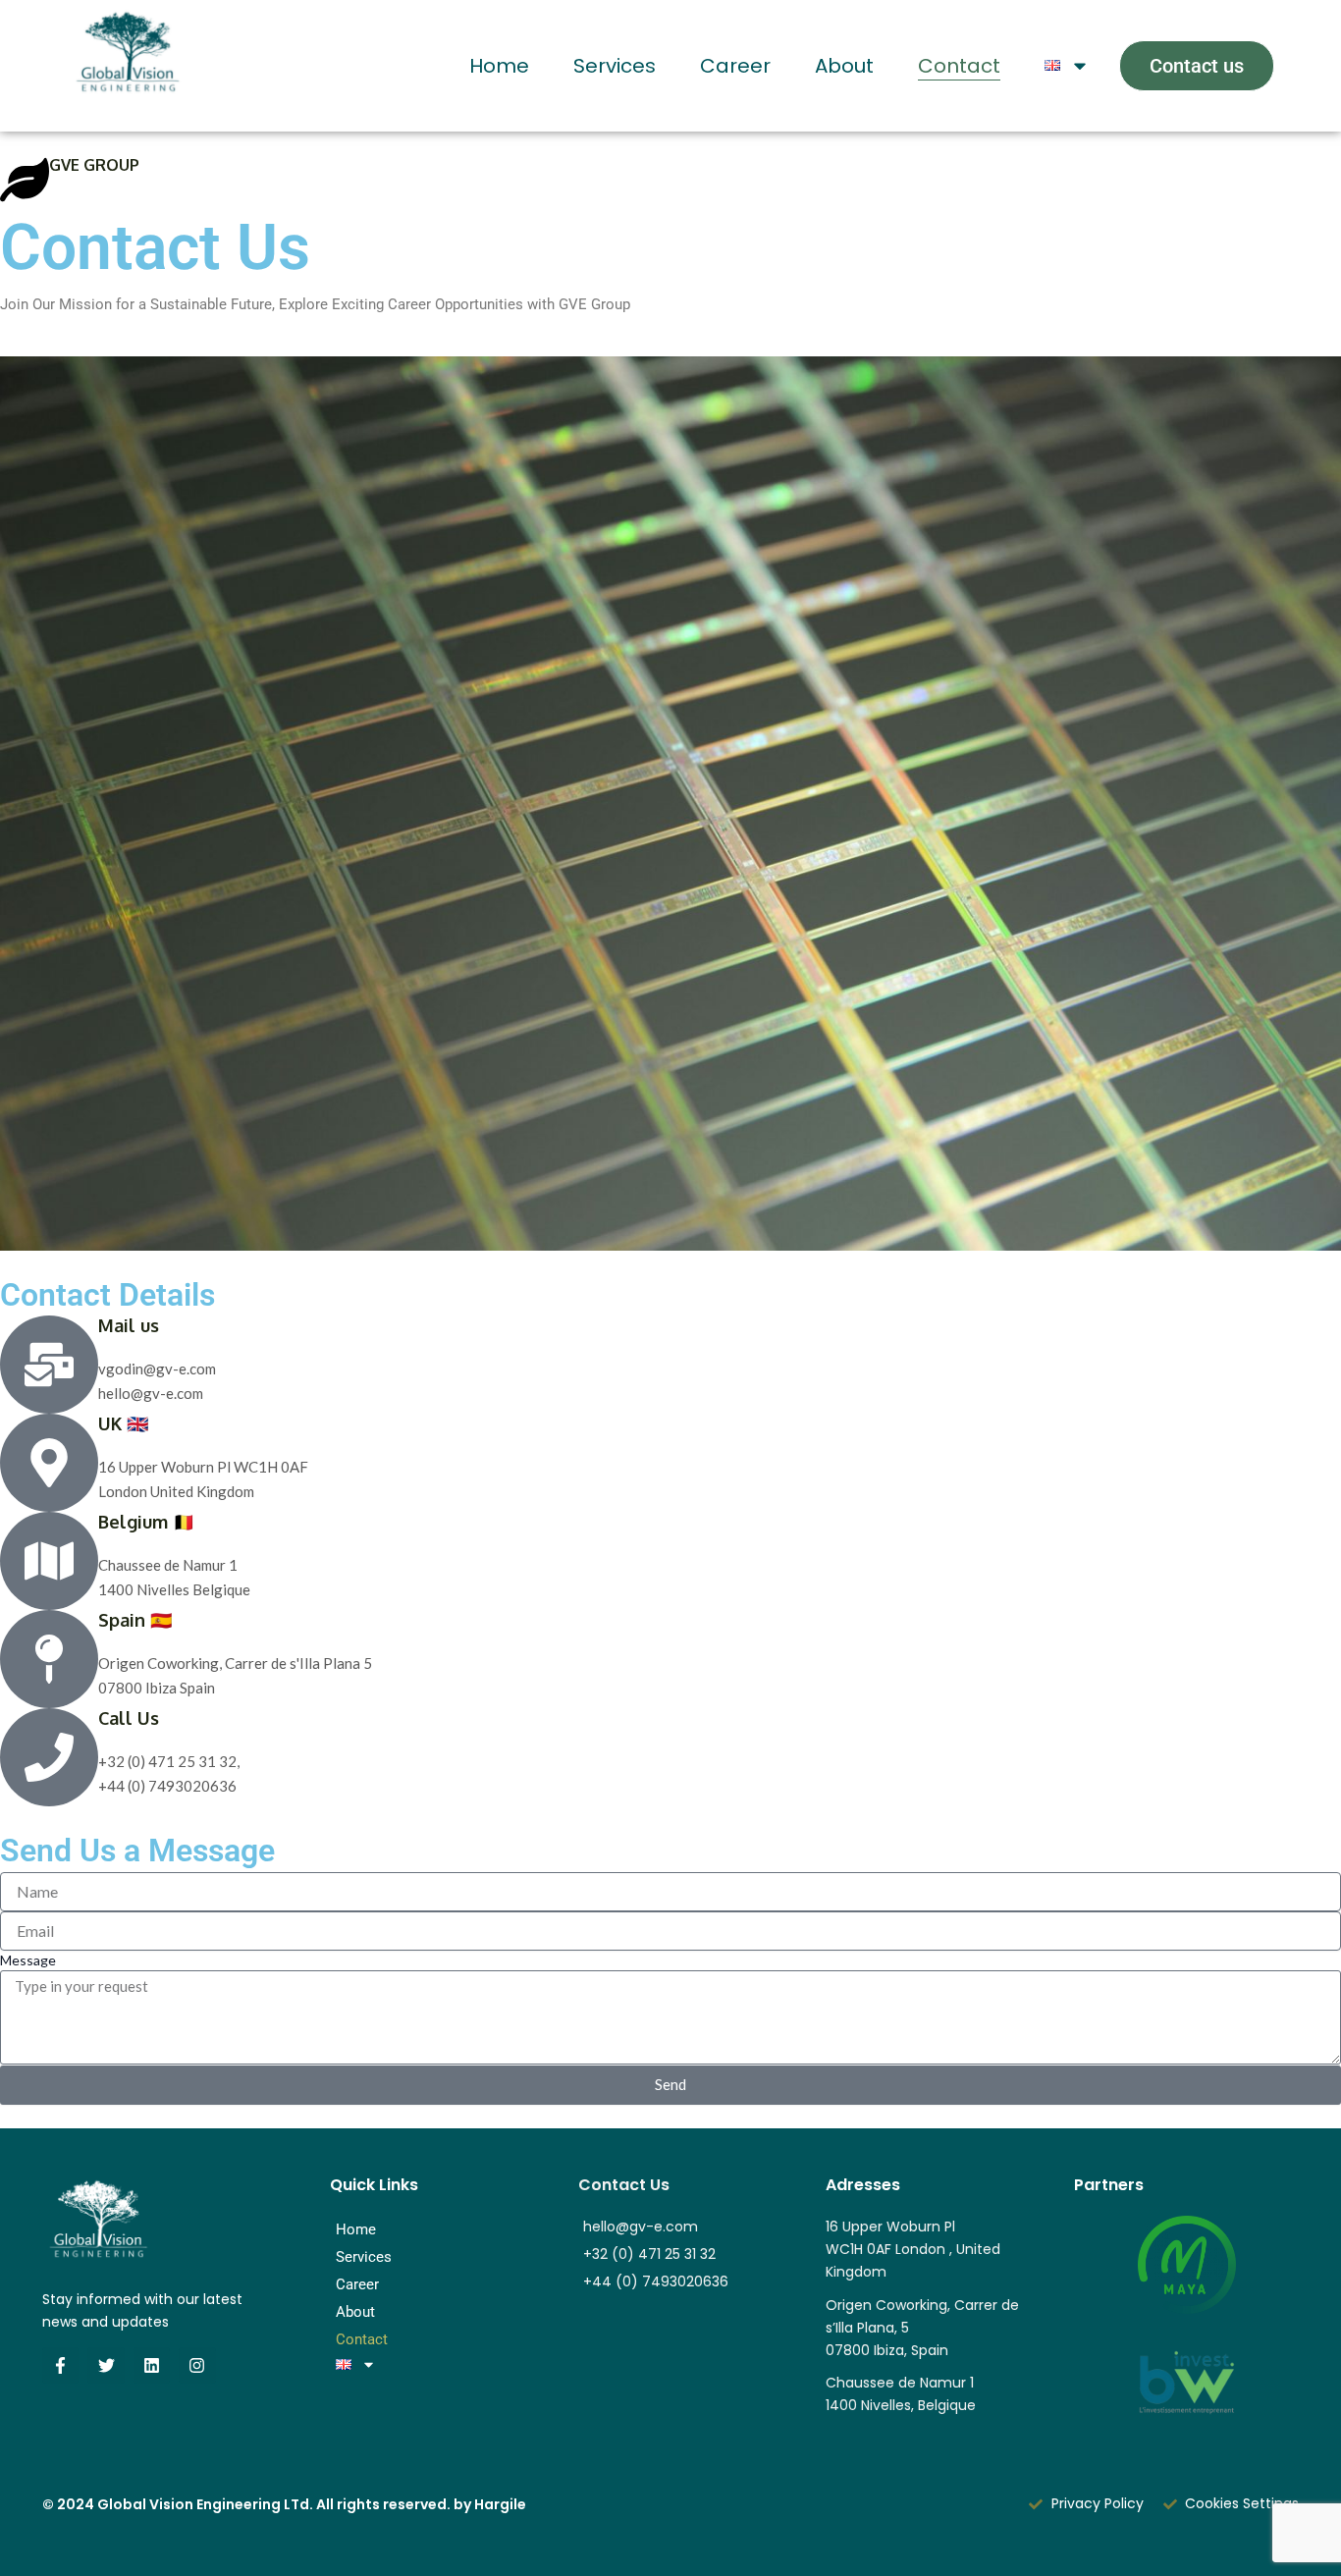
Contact (959, 66)
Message (28, 1960)
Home (499, 66)
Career (735, 66)
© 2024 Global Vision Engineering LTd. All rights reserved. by (284, 2504)
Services (615, 66)
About (844, 66)
